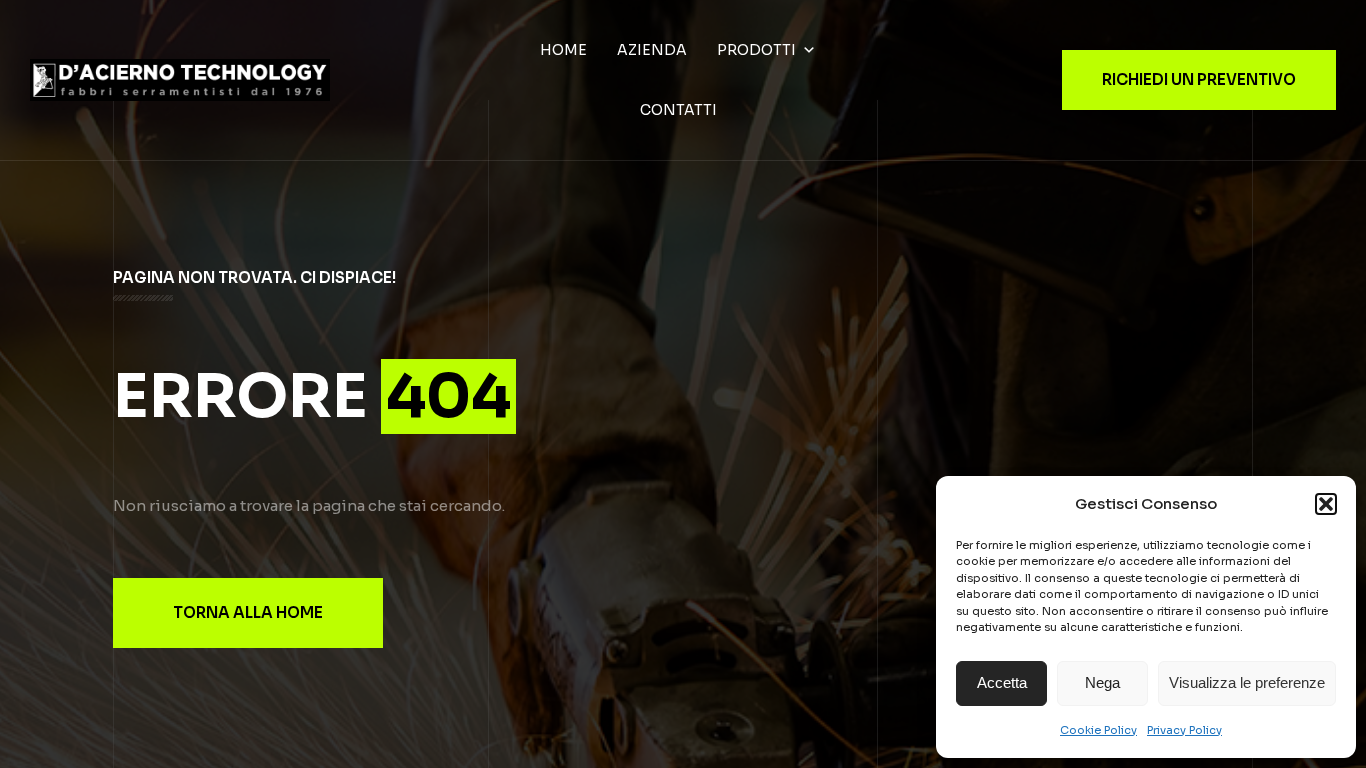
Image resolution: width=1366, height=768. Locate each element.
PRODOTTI (756, 50)
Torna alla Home (248, 612)
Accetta (1002, 682)
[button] (1326, 504)
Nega (1102, 682)
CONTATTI (678, 110)
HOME (563, 50)
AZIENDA (652, 50)
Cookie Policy (1098, 730)
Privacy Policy (1184, 730)
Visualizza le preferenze (1247, 682)
